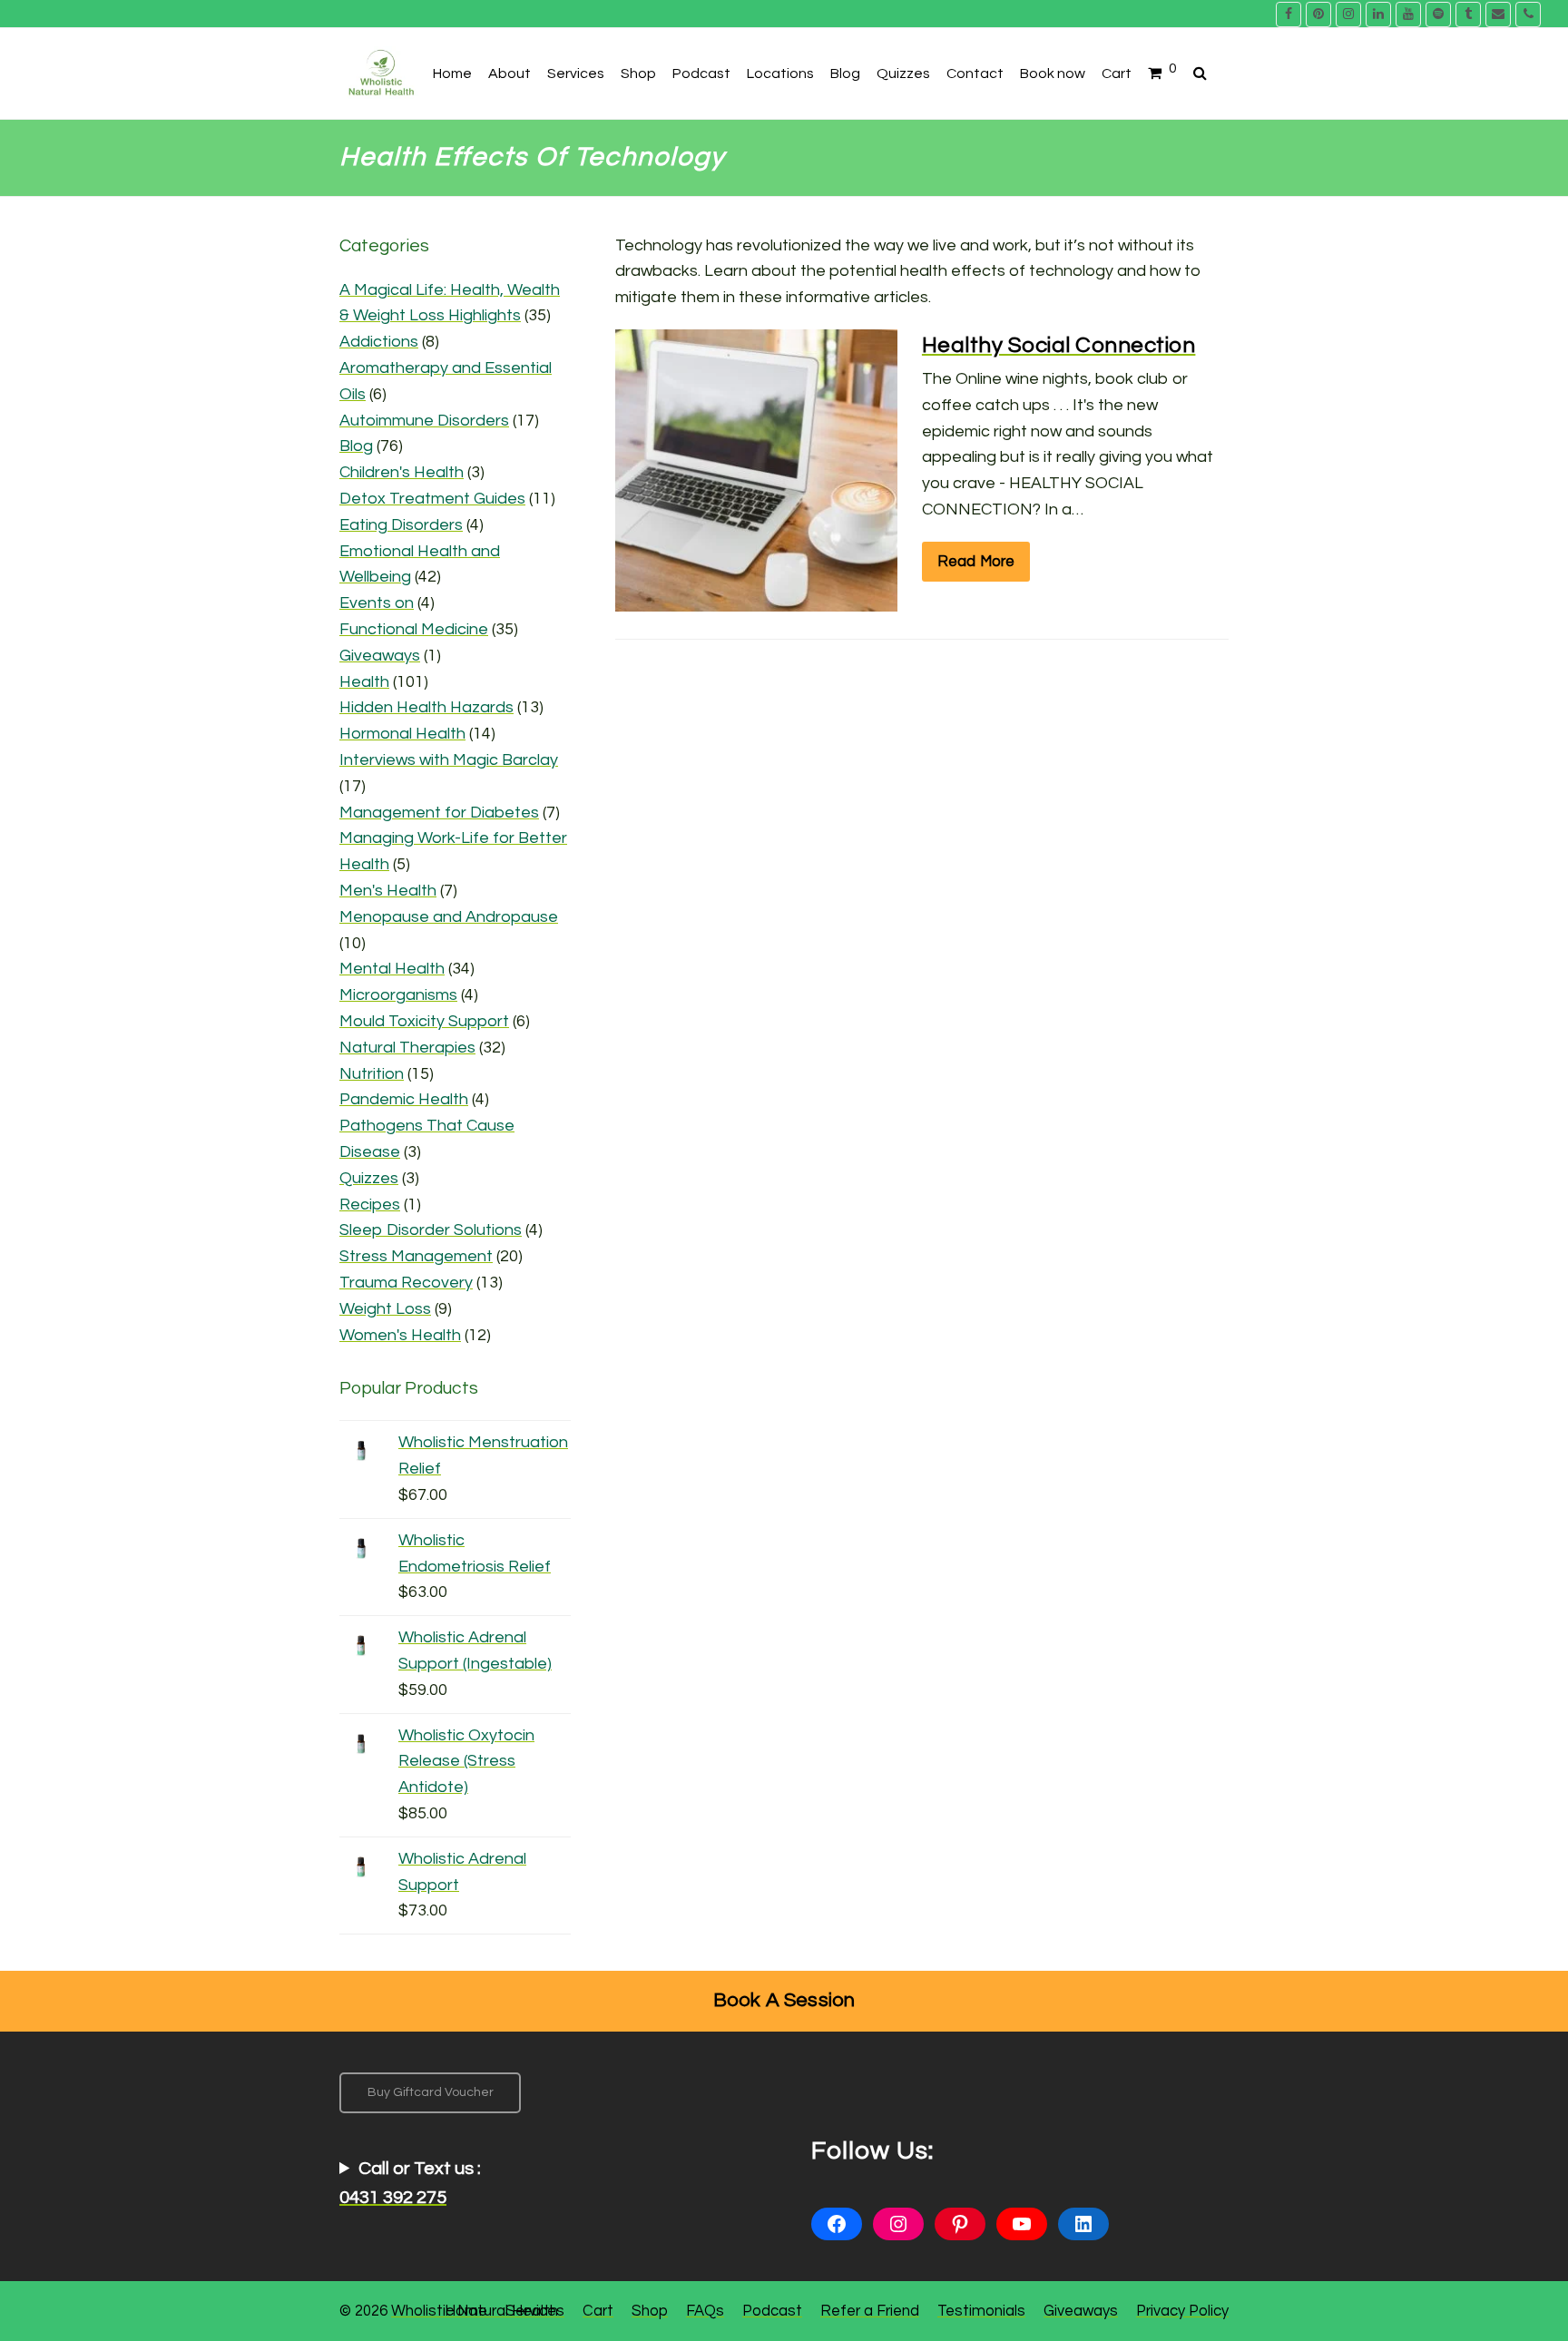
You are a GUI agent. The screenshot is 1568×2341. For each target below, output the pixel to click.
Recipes (370, 1205)
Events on (377, 603)
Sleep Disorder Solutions (431, 1230)
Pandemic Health (404, 1099)
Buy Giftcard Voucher (431, 2092)
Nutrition (372, 1074)
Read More (976, 561)
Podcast (772, 2311)
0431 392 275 (393, 2198)
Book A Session (784, 2000)
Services (535, 2311)
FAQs (705, 2311)
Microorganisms (398, 995)
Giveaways (380, 656)
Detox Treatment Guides (432, 499)
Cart (598, 2311)
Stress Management (416, 1256)
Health (364, 682)
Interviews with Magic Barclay (449, 760)
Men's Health (388, 891)
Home (466, 2311)
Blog (356, 446)
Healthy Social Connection (1059, 345)
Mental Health (392, 969)
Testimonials (981, 2311)
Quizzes (369, 1178)
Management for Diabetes (439, 813)
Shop (650, 2311)
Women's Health (400, 1335)
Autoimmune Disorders (424, 421)
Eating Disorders (401, 525)
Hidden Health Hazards (426, 707)
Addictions (379, 342)
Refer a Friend (870, 2311)
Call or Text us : (410, 2183)
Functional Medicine (414, 629)
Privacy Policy (1182, 2311)
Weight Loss (385, 1309)
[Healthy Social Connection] (756, 597)
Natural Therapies (407, 1048)
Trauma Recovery (406, 1283)
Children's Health (402, 472)
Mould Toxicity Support (424, 1021)
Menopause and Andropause (449, 917)
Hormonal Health (402, 734)
